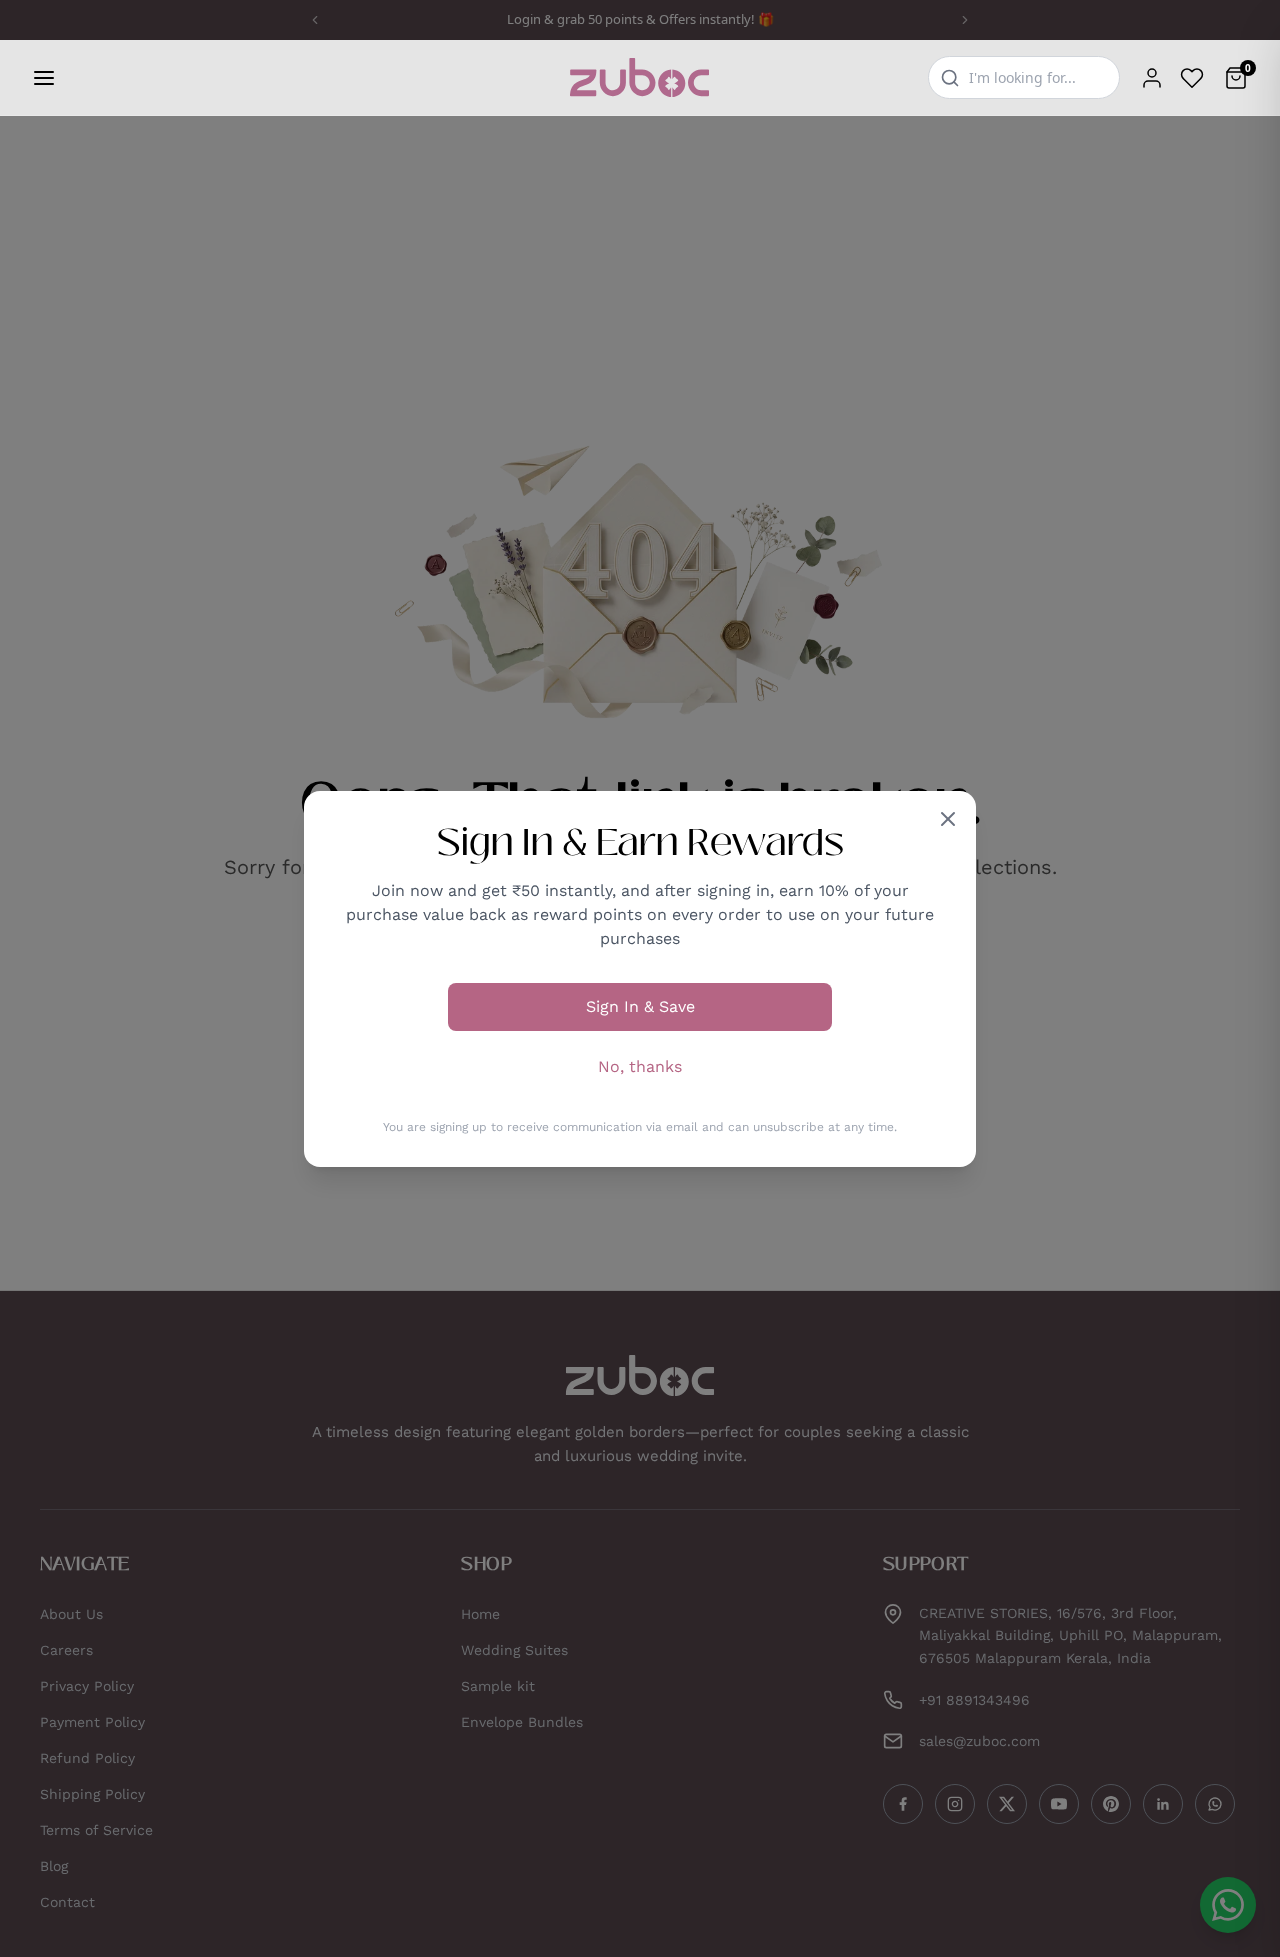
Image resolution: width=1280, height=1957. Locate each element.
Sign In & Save (640, 1006)
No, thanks (640, 1066)
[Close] (948, 819)
